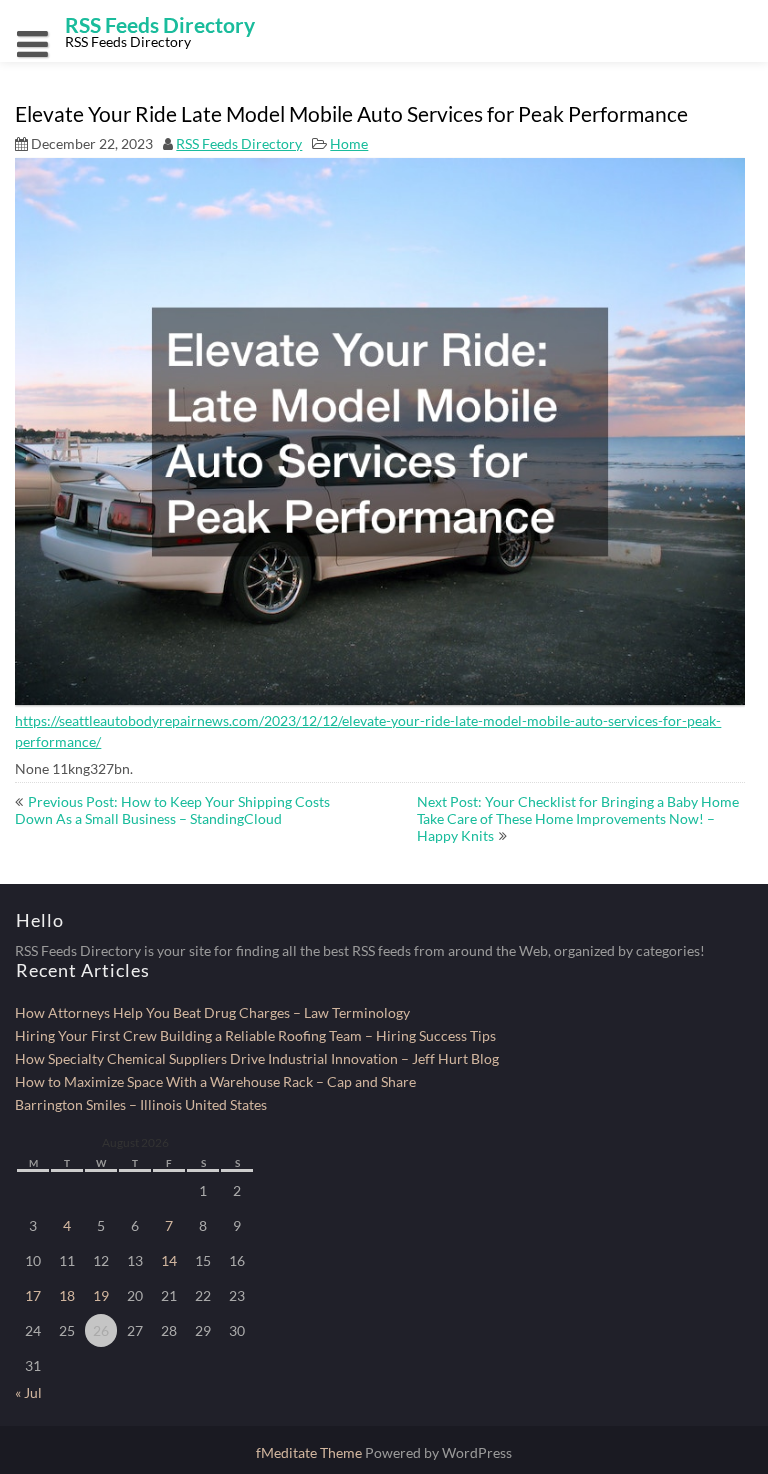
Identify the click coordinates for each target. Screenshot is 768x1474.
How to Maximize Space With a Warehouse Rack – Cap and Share (215, 1081)
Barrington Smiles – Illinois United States (141, 1104)
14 (169, 1260)
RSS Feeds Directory (239, 143)
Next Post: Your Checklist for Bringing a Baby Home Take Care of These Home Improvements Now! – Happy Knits (578, 818)
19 (101, 1295)
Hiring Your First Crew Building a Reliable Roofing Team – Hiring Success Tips (255, 1035)
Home (349, 143)
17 (33, 1295)
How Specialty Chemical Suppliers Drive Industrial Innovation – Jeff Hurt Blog (257, 1058)
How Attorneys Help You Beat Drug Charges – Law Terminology (212, 1012)
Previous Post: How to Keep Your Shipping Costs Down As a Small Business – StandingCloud (172, 810)
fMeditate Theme (310, 1452)
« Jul (28, 1392)
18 (67, 1295)
